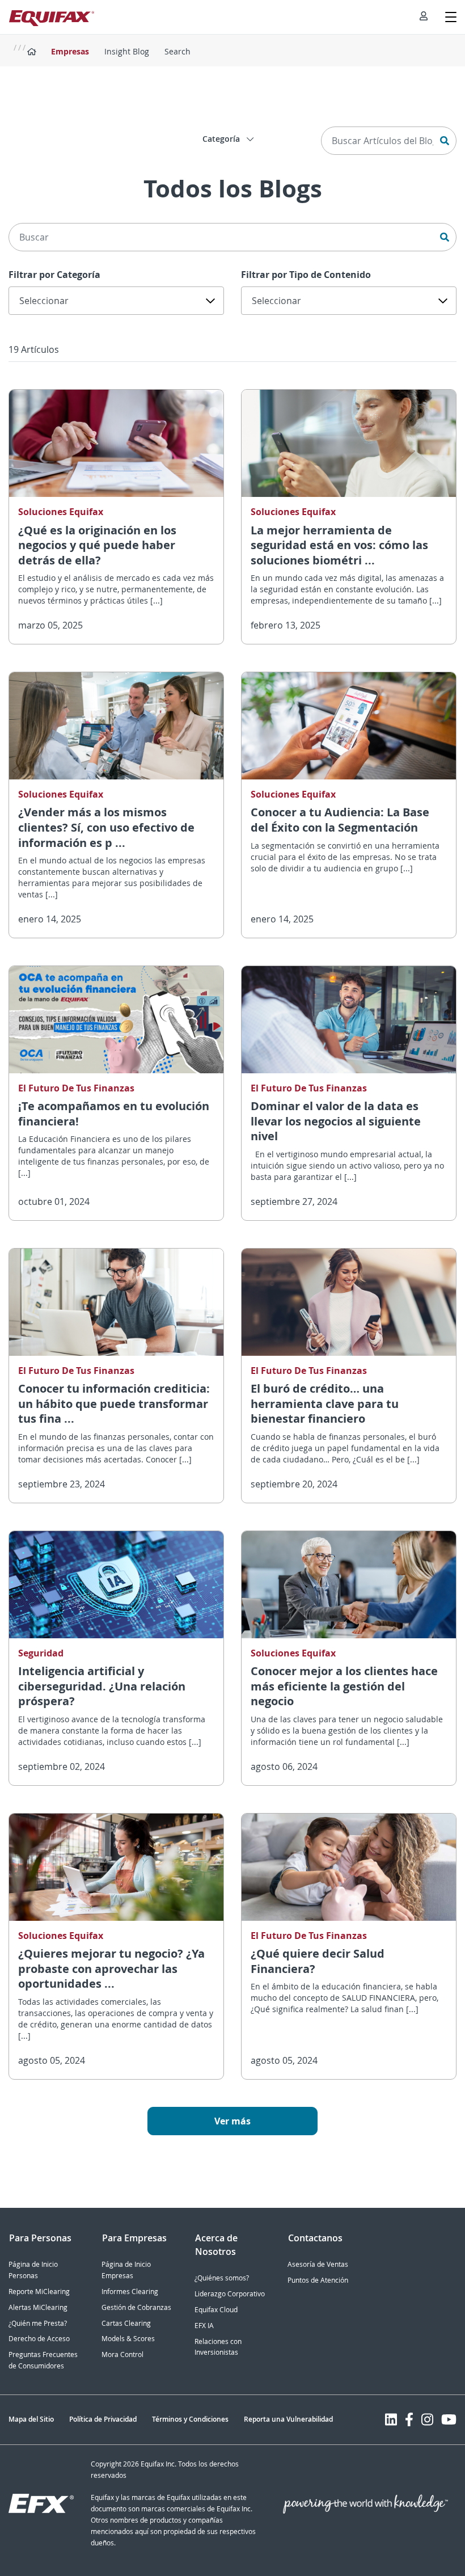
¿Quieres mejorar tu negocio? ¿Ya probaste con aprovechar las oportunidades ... (111, 1968)
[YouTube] (449, 2419)
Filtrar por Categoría (54, 275)
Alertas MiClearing (38, 2307)
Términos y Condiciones (190, 2419)
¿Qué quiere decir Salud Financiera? (318, 1961)
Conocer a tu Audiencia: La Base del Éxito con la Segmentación (340, 820)
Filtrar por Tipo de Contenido (306, 275)
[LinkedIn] (391, 2419)
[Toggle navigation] (451, 17)
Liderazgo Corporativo (230, 2294)
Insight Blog (127, 51)
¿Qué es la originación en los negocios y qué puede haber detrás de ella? (97, 545)
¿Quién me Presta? (38, 2323)
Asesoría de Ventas (318, 2264)
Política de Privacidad (103, 2419)
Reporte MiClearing (39, 2292)
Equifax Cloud (216, 2310)
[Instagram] (427, 2419)
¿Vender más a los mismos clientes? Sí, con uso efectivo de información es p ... (106, 827)
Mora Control (122, 2354)
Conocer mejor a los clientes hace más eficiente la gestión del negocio (344, 1686)
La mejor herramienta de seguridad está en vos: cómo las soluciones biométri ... (339, 545)
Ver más (232, 2121)
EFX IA (204, 2326)
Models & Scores (128, 2339)
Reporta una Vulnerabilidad (288, 2419)
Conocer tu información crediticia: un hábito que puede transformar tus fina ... (114, 1403)
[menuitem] (424, 17)
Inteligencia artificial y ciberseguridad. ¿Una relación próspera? (102, 1686)
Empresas (70, 51)
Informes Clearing (130, 2292)
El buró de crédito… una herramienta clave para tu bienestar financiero (325, 1403)
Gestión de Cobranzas (136, 2307)
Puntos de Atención (318, 2280)
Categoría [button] (222, 139)
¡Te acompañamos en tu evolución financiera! (114, 1114)
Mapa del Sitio (31, 2419)
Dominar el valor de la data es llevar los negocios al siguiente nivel (336, 1121)
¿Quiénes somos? (222, 2278)
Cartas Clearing (126, 2323)
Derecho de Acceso (39, 2339)
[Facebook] (409, 2419)
